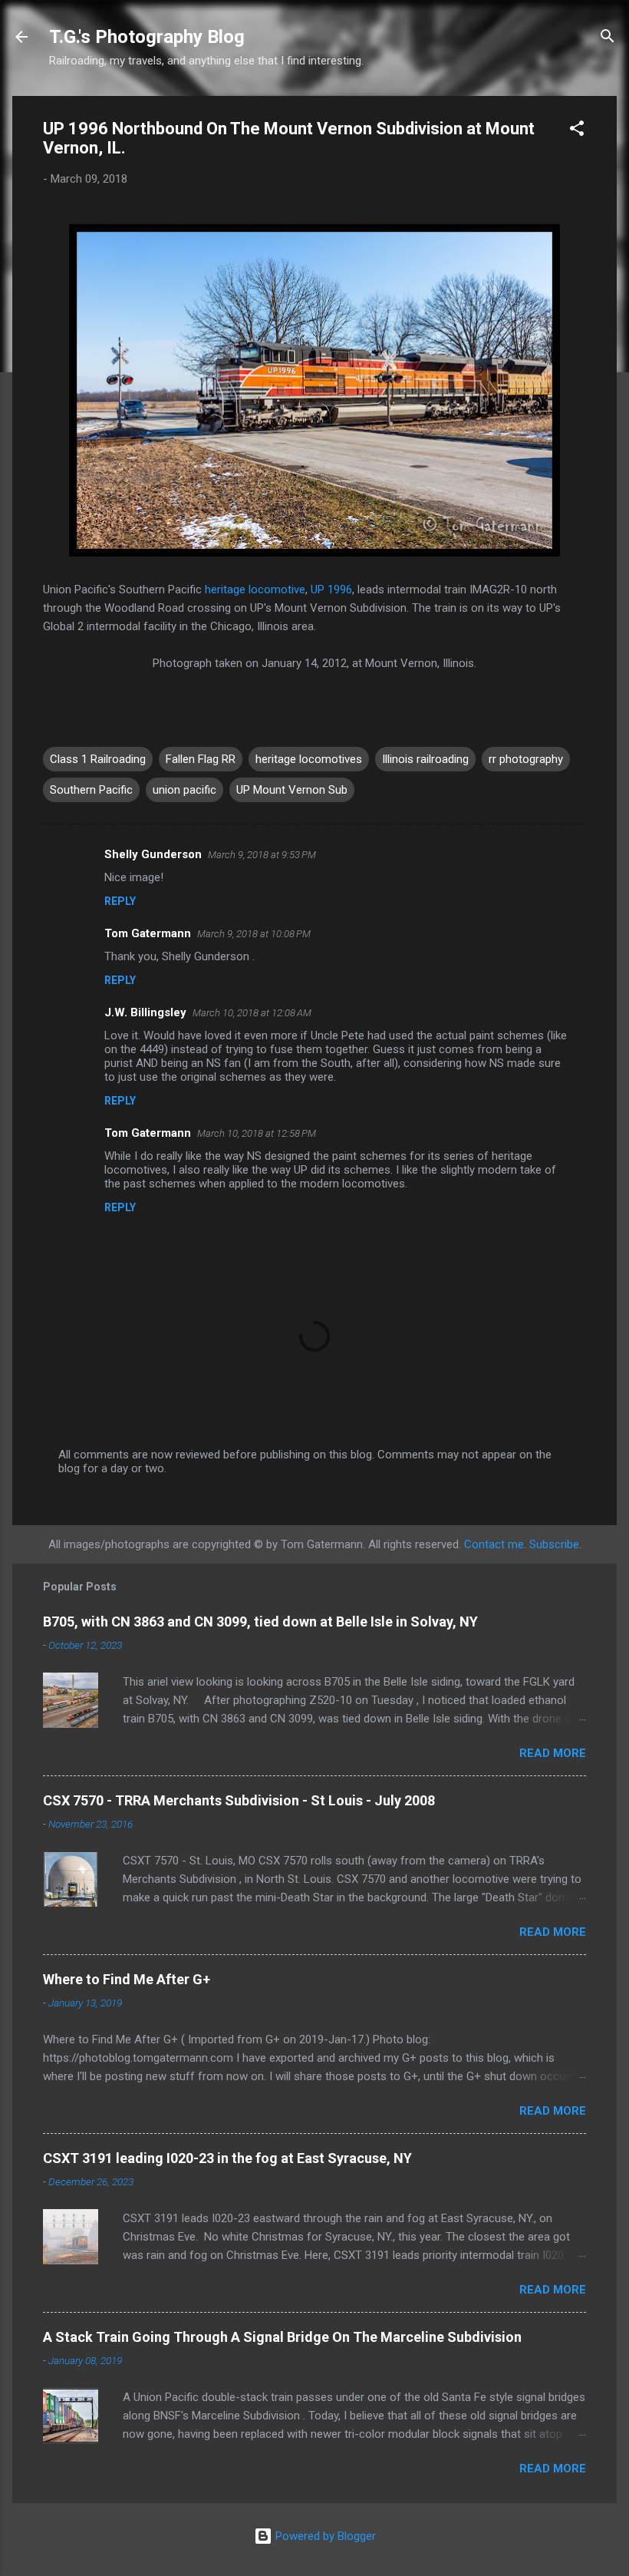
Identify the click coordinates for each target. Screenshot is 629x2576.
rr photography (526, 759)
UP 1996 (331, 590)
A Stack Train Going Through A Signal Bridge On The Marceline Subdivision (282, 2337)
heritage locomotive (255, 590)
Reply (120, 901)
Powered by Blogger (324, 2536)
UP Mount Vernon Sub (292, 790)
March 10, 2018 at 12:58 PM (257, 1133)
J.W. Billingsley (145, 1012)
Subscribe (554, 1544)
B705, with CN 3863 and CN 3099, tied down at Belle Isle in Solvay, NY (260, 1622)
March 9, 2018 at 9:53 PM (262, 855)
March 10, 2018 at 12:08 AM (252, 1013)
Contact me (494, 1544)
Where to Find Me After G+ (127, 1979)
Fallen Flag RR (201, 759)
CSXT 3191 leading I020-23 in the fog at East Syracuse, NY (227, 2158)
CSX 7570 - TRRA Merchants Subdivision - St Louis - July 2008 (239, 1800)
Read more (553, 1753)
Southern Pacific (91, 790)
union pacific (184, 790)
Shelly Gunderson (153, 854)
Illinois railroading (425, 759)
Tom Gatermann (148, 933)
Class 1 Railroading (98, 759)
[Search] (608, 38)
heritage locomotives (309, 759)
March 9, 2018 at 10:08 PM (254, 934)
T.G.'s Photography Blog (147, 37)
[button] (577, 131)
